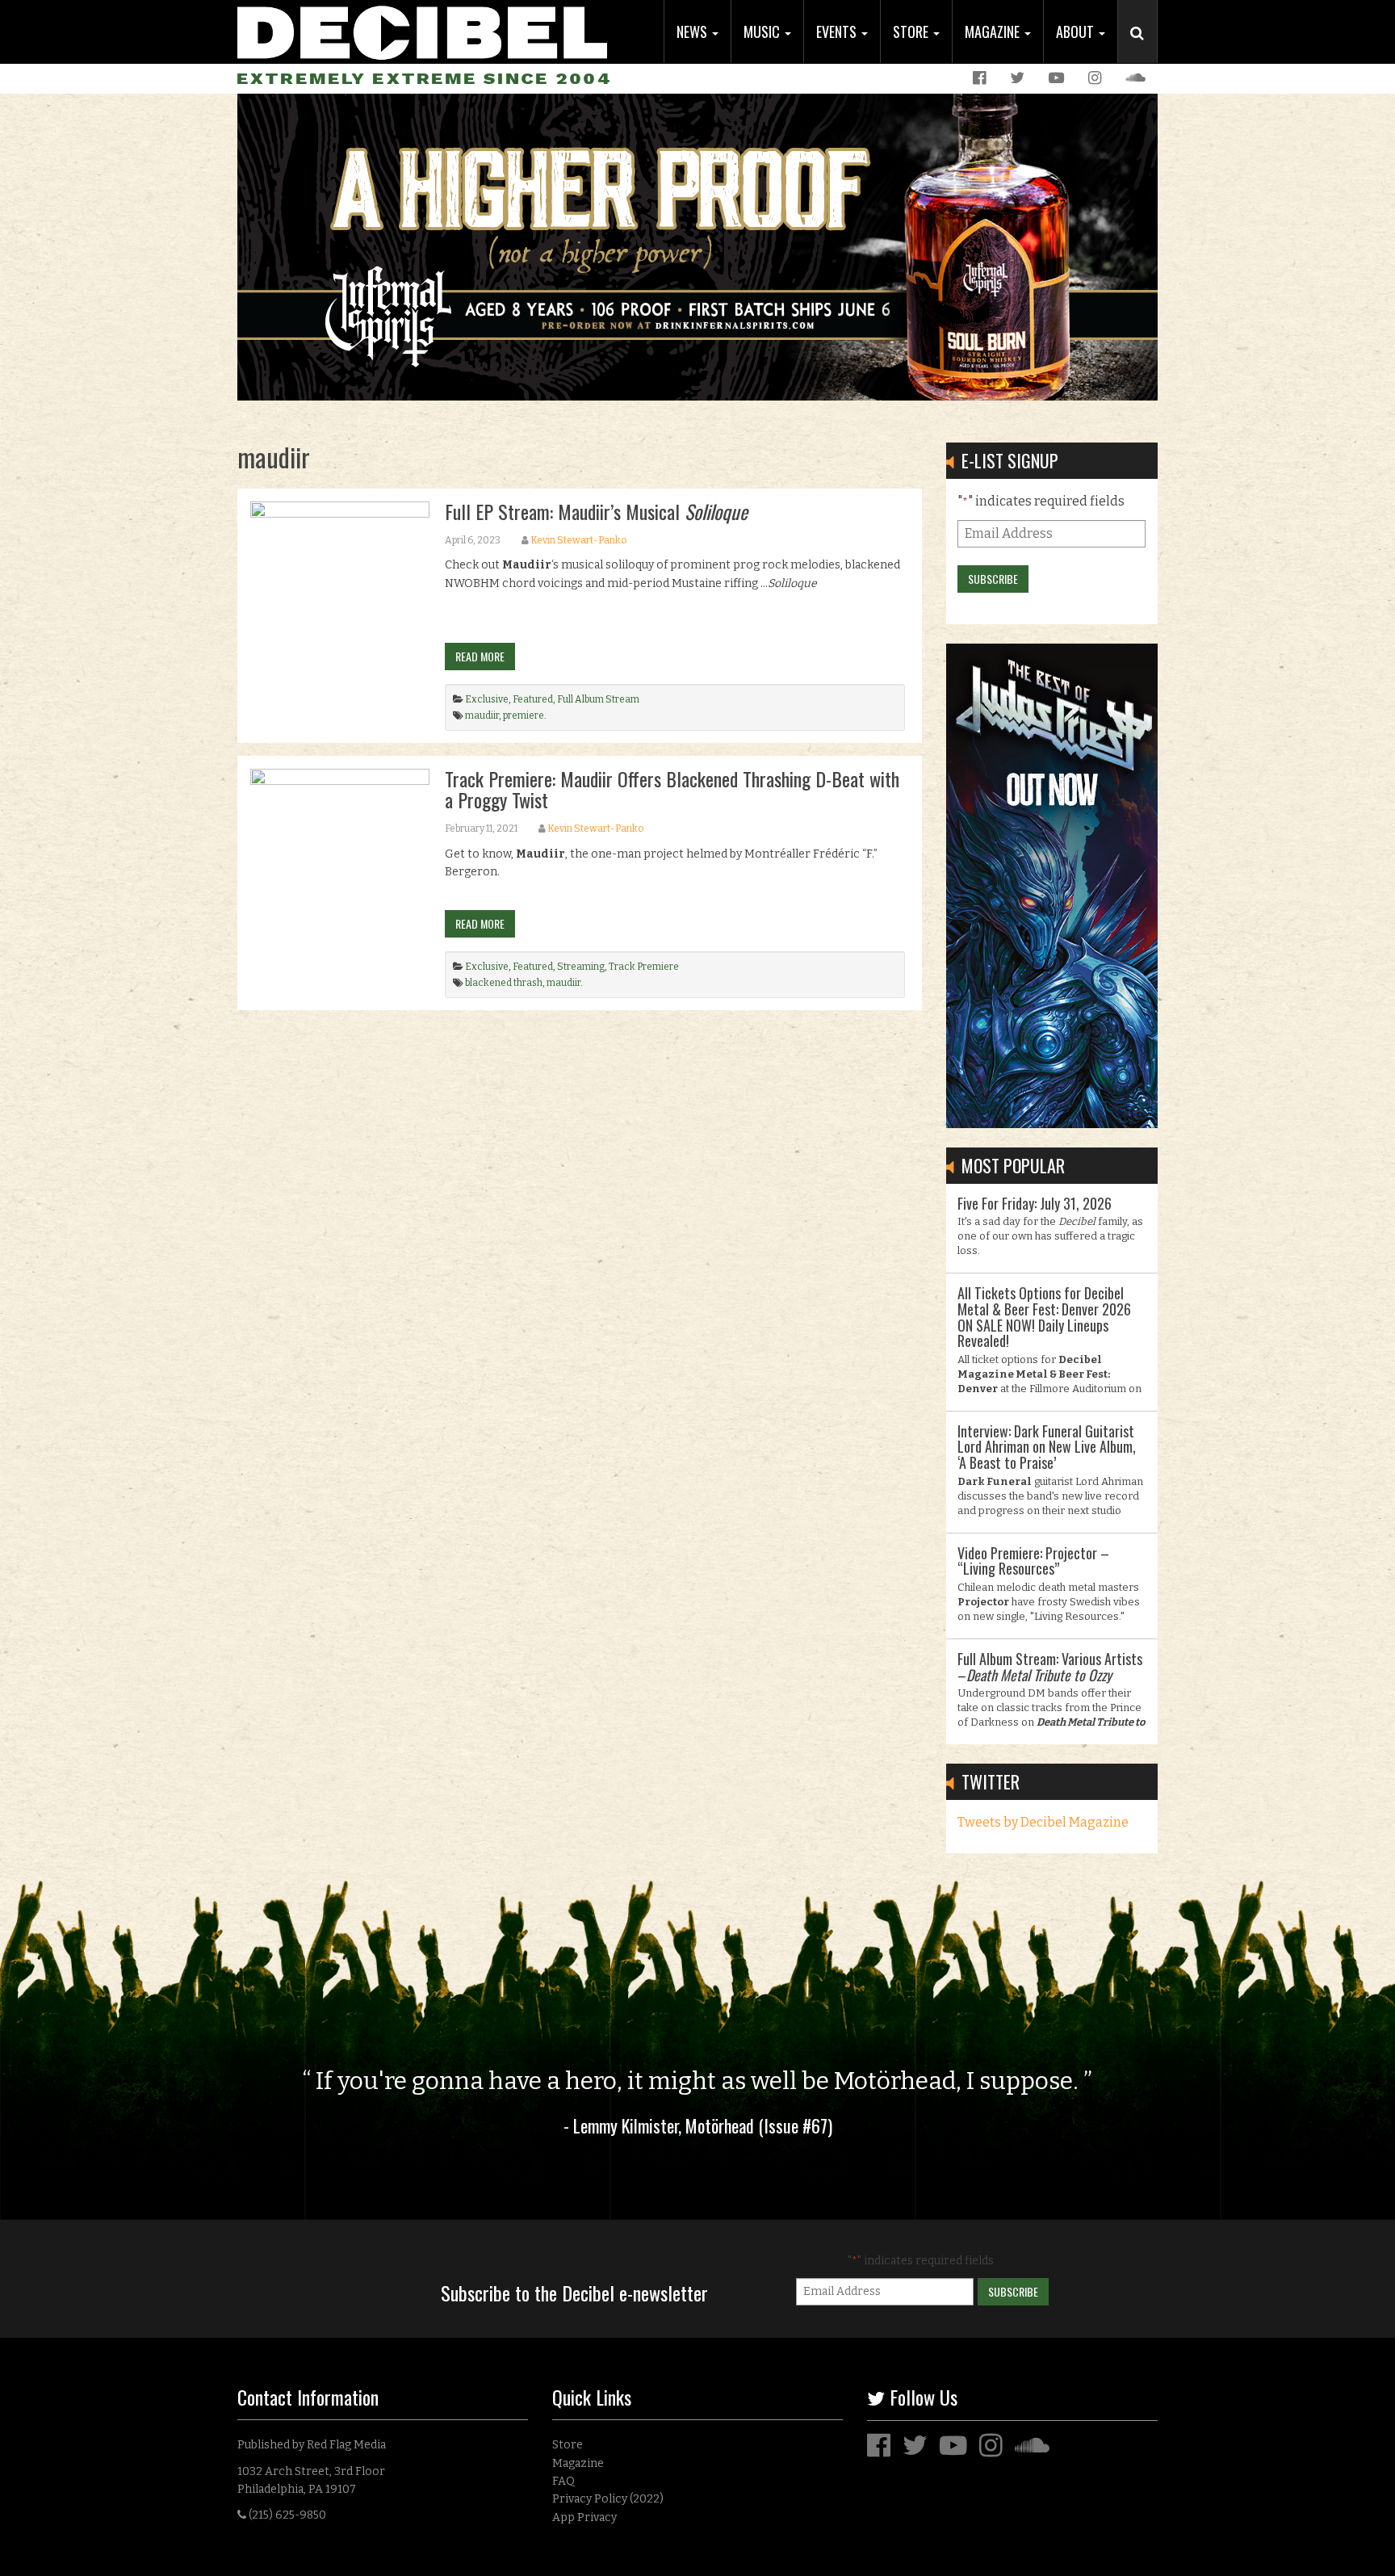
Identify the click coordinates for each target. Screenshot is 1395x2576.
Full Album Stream (598, 699)
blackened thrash (504, 983)
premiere (524, 715)
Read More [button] (480, 656)
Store (912, 31)
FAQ (563, 2481)
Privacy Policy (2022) (608, 2499)
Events (838, 31)
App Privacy (584, 2517)
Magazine (994, 31)
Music (763, 31)
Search (1144, 49)
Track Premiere (644, 967)
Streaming (581, 967)
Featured (533, 699)
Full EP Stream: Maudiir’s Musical (596, 511)
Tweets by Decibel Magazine (1043, 1822)
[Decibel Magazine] (422, 30)
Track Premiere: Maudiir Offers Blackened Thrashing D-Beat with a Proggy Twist (672, 789)
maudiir (482, 715)
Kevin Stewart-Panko (578, 540)
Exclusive (487, 699)
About (1077, 31)
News (693, 31)
